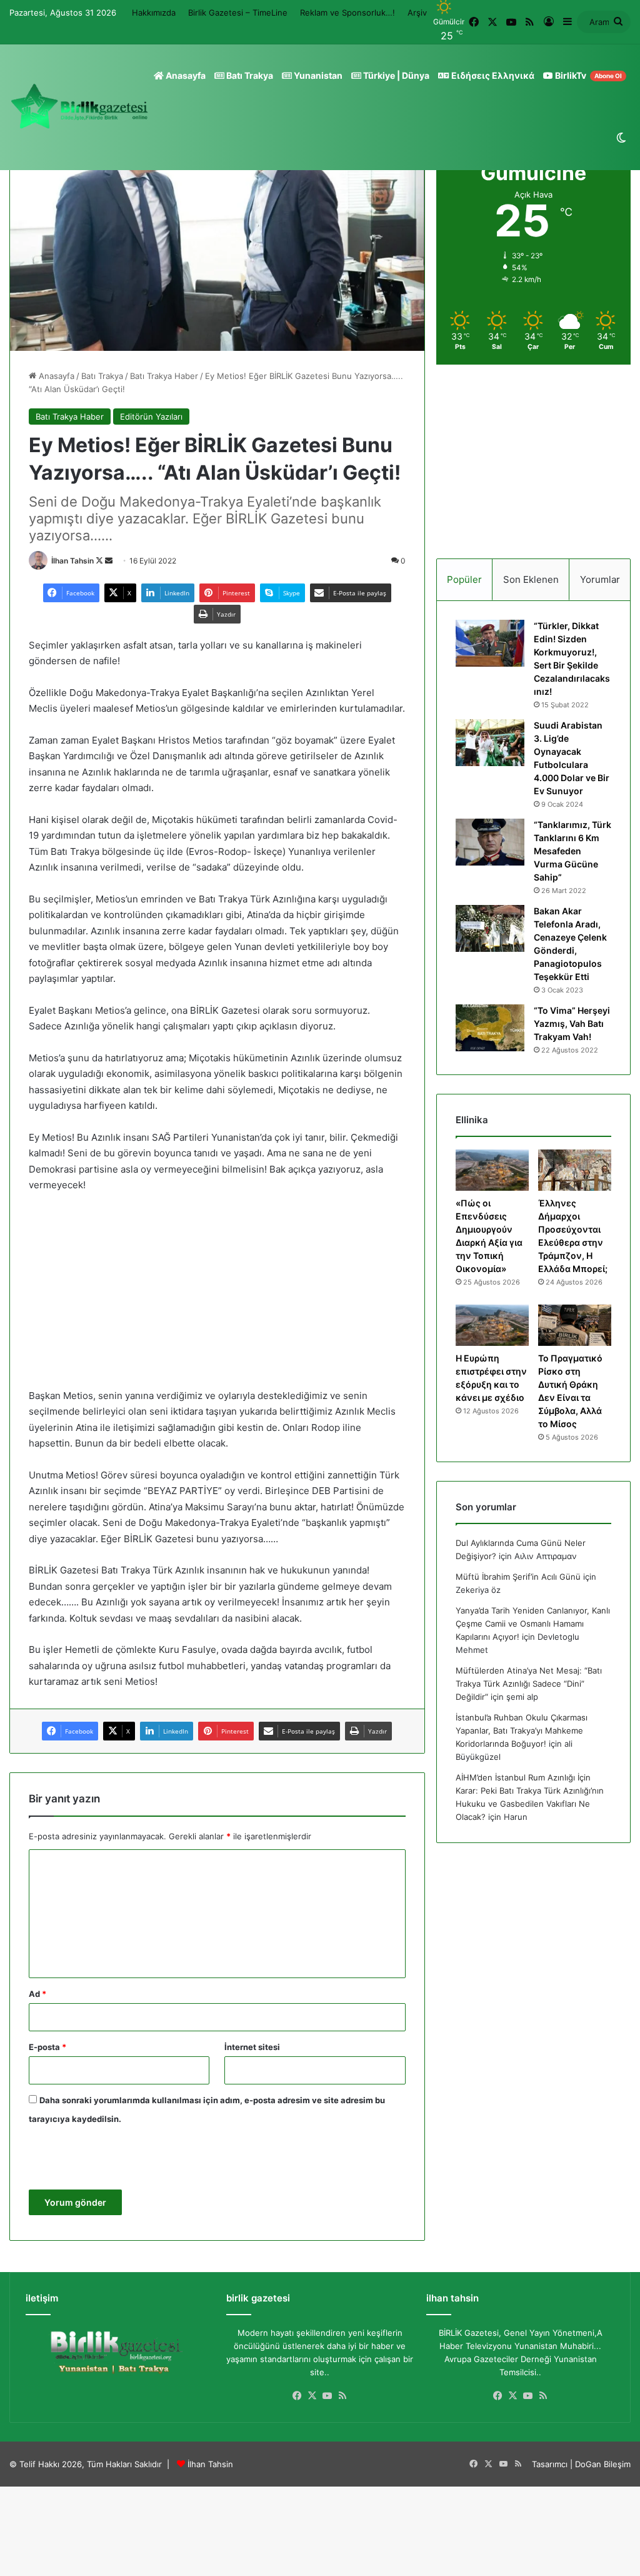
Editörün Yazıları (151, 417)
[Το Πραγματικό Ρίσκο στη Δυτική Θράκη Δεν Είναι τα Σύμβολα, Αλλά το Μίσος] (575, 1325)
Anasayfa (185, 75)
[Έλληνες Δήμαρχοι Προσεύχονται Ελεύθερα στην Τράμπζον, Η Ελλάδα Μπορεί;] (575, 1170)
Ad (37, 1994)
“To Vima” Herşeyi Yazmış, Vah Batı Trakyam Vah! (572, 1023)
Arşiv (417, 13)
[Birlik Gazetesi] (79, 107)
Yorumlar (600, 579)
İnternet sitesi (252, 2047)
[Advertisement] (217, 1296)
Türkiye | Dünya (395, 75)
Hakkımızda (154, 13)
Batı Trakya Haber (164, 376)
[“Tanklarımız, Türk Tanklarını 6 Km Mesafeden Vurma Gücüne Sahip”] (490, 842)
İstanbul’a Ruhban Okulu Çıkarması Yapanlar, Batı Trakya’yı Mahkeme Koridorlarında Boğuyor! (522, 1730)
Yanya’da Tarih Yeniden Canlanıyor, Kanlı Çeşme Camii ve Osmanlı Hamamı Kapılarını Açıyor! (533, 1624)
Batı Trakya (249, 75)
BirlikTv (587, 75)
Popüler (464, 579)
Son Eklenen (531, 579)
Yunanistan (317, 75)
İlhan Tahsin (72, 561)
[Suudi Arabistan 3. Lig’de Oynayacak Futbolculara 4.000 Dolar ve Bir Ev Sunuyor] (490, 743)
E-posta (47, 2047)
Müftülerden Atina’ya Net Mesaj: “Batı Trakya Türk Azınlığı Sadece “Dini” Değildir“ (529, 1684)
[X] (312, 2396)
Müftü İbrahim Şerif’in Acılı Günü (518, 1577)
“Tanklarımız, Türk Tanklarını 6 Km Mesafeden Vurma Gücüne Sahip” (572, 851)
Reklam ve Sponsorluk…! (347, 13)
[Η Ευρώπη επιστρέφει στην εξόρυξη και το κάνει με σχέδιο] (492, 1325)
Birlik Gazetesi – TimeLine (238, 13)
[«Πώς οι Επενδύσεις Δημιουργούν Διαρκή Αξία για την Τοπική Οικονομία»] (492, 1170)
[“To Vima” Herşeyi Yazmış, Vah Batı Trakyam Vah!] (490, 1028)
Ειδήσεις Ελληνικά (492, 75)
